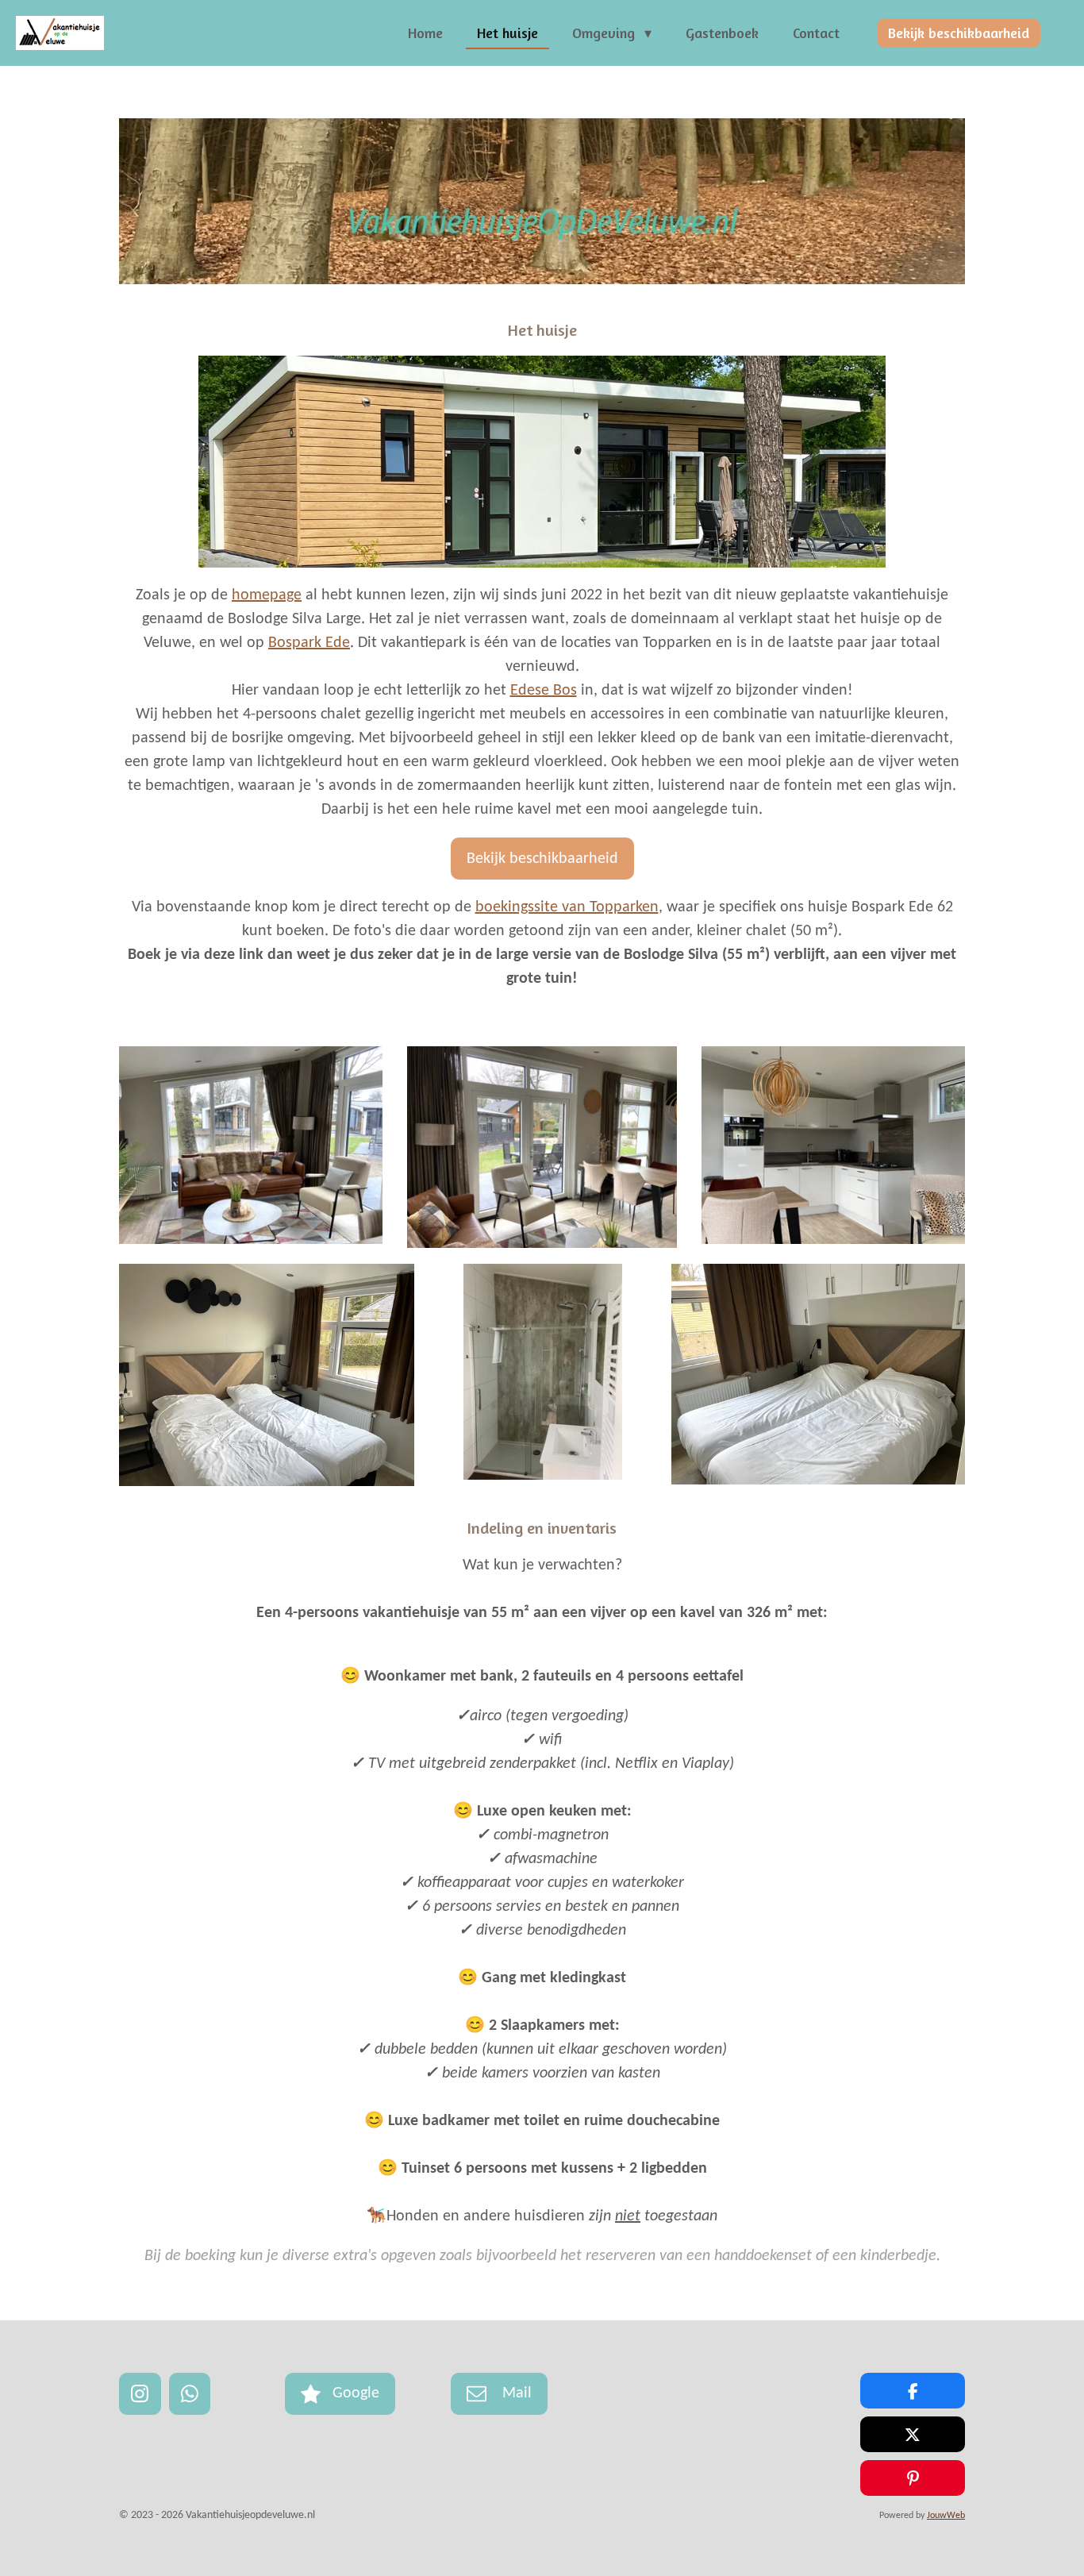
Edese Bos (544, 691)
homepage (267, 595)
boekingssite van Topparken (567, 907)
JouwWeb (946, 2516)
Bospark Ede (309, 643)
